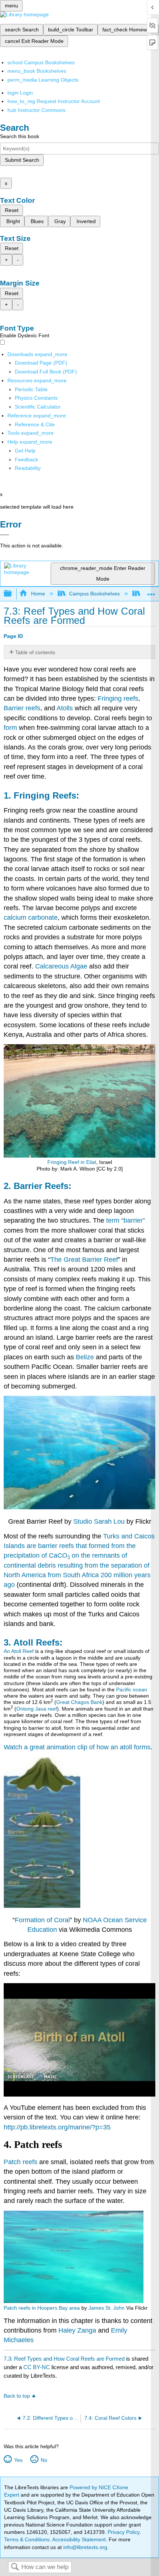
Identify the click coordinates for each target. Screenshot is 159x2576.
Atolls (65, 708)
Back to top (17, 2396)
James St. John (106, 2308)
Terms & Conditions (27, 2539)
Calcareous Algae (61, 966)
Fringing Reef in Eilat (72, 1162)
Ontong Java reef (37, 1709)
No (44, 2460)
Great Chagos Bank (79, 1702)
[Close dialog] (5, 535)
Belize (85, 1357)
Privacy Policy (124, 2532)
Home (38, 594)
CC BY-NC (37, 2367)
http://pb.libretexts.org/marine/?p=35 (57, 2127)
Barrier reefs (22, 708)
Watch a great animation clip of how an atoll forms (77, 1747)
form (10, 728)
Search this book (20, 136)
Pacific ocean (132, 1690)
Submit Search (22, 160)
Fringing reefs (118, 698)
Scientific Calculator (38, 407)
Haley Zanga (77, 2330)
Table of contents (35, 652)
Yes (18, 2460)
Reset (12, 210)
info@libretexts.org (84, 2547)
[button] (26, 459)
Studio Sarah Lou (99, 1521)
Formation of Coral (42, 1920)
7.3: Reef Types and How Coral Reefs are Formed (64, 2359)
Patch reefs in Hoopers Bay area (42, 2308)
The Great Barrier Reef (84, 1260)
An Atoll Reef (19, 1651)
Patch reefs (21, 2162)
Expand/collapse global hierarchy (13, 594)
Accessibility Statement (79, 2539)
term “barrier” (126, 1220)
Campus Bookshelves (94, 594)
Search (15, 2567)
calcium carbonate (31, 918)
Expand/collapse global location (151, 592)
